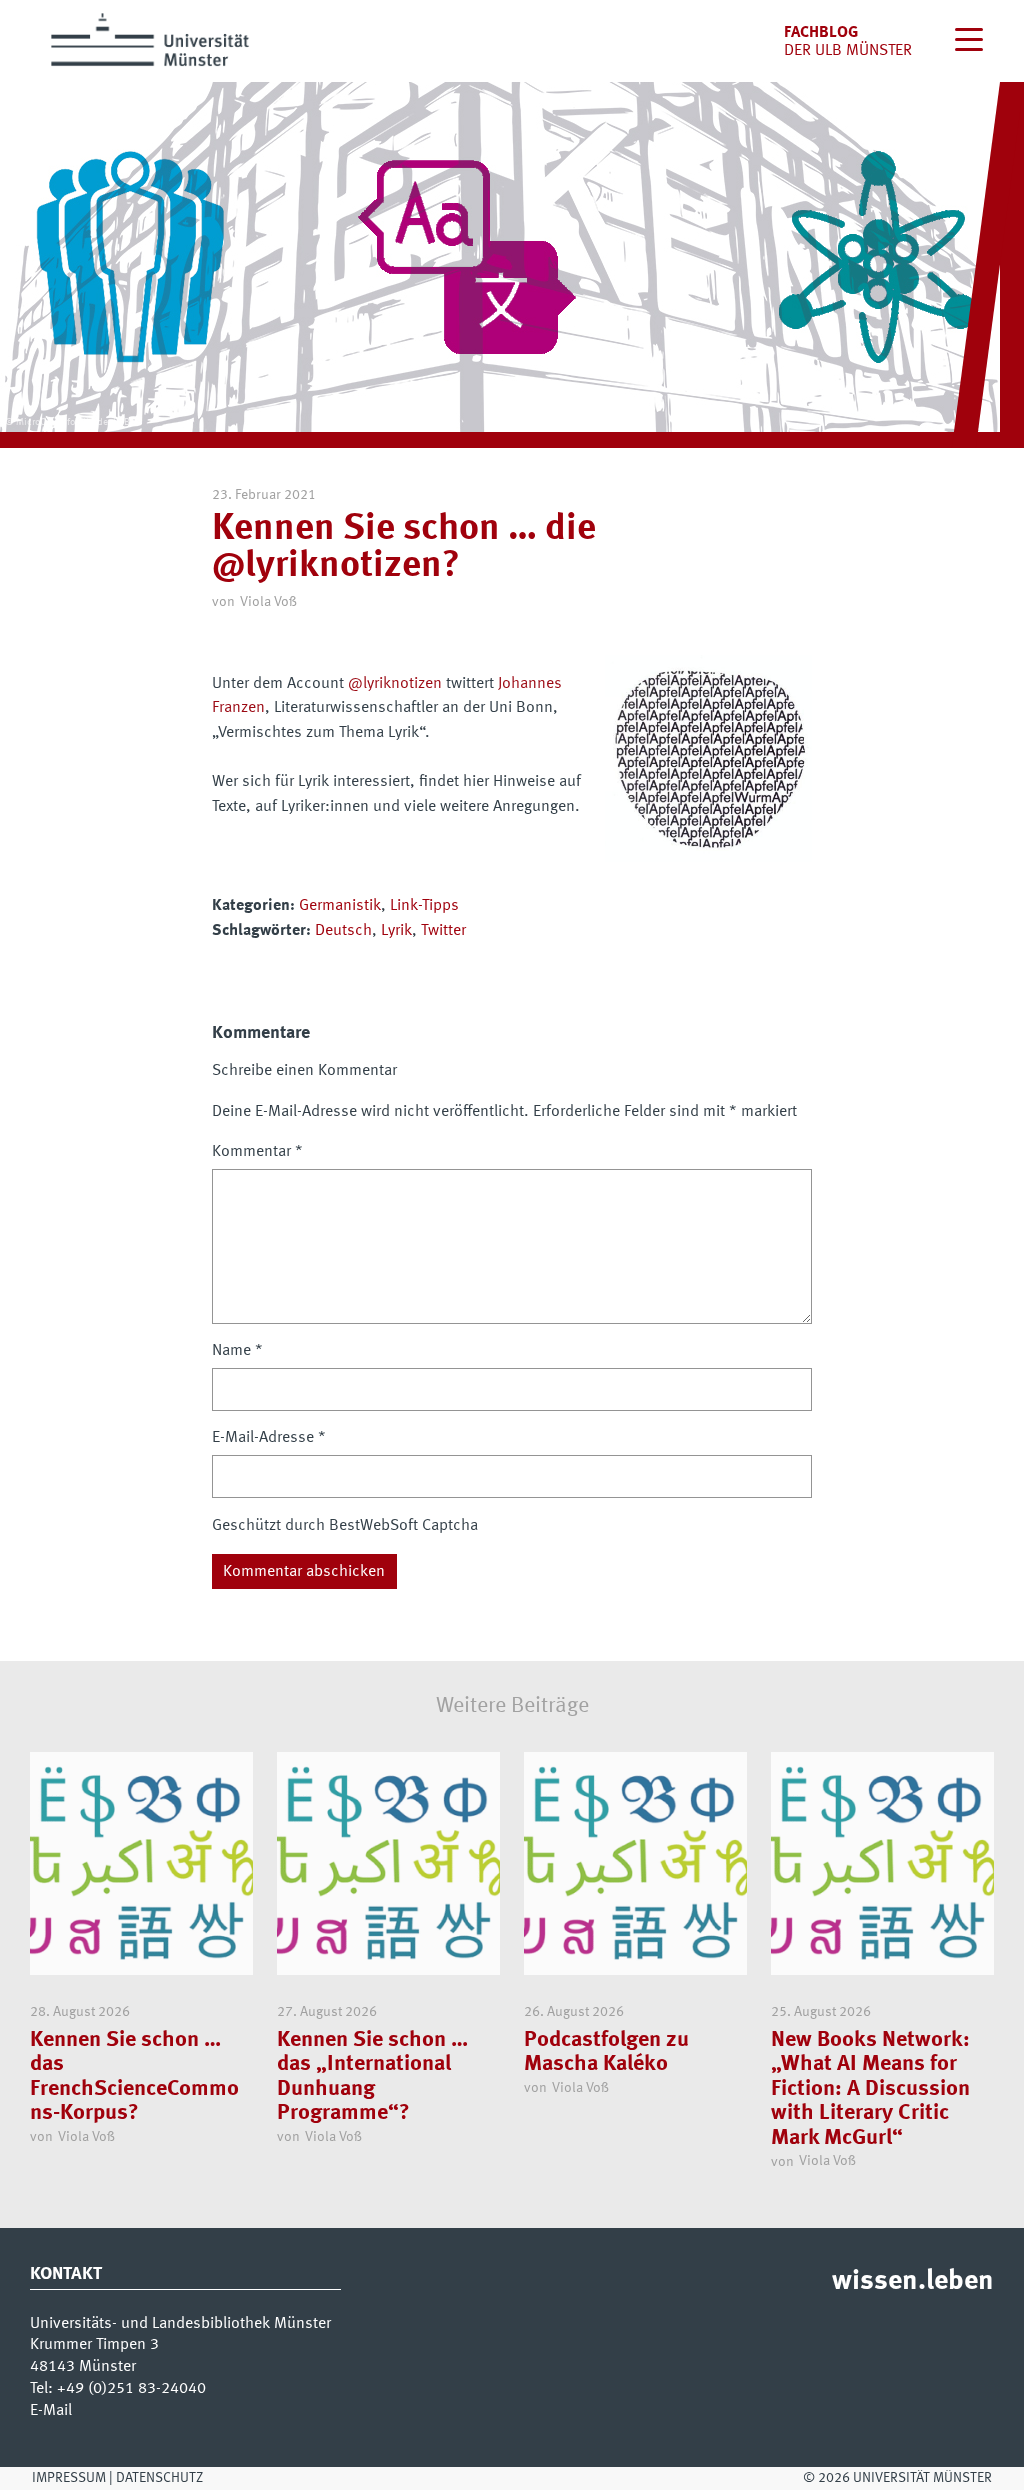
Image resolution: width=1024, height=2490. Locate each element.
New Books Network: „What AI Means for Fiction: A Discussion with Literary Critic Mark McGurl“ (870, 2089)
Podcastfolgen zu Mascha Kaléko (606, 2052)
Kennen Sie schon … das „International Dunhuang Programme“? (372, 2077)
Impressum (69, 2478)
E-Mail (51, 2411)
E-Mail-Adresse (269, 1438)
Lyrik (396, 931)
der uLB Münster (848, 51)
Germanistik (340, 906)
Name (237, 1351)
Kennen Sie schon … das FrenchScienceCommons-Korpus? (134, 2077)
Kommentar (257, 1152)
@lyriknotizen (395, 684)
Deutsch (343, 931)
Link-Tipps (424, 906)
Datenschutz (159, 2478)
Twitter (443, 931)
